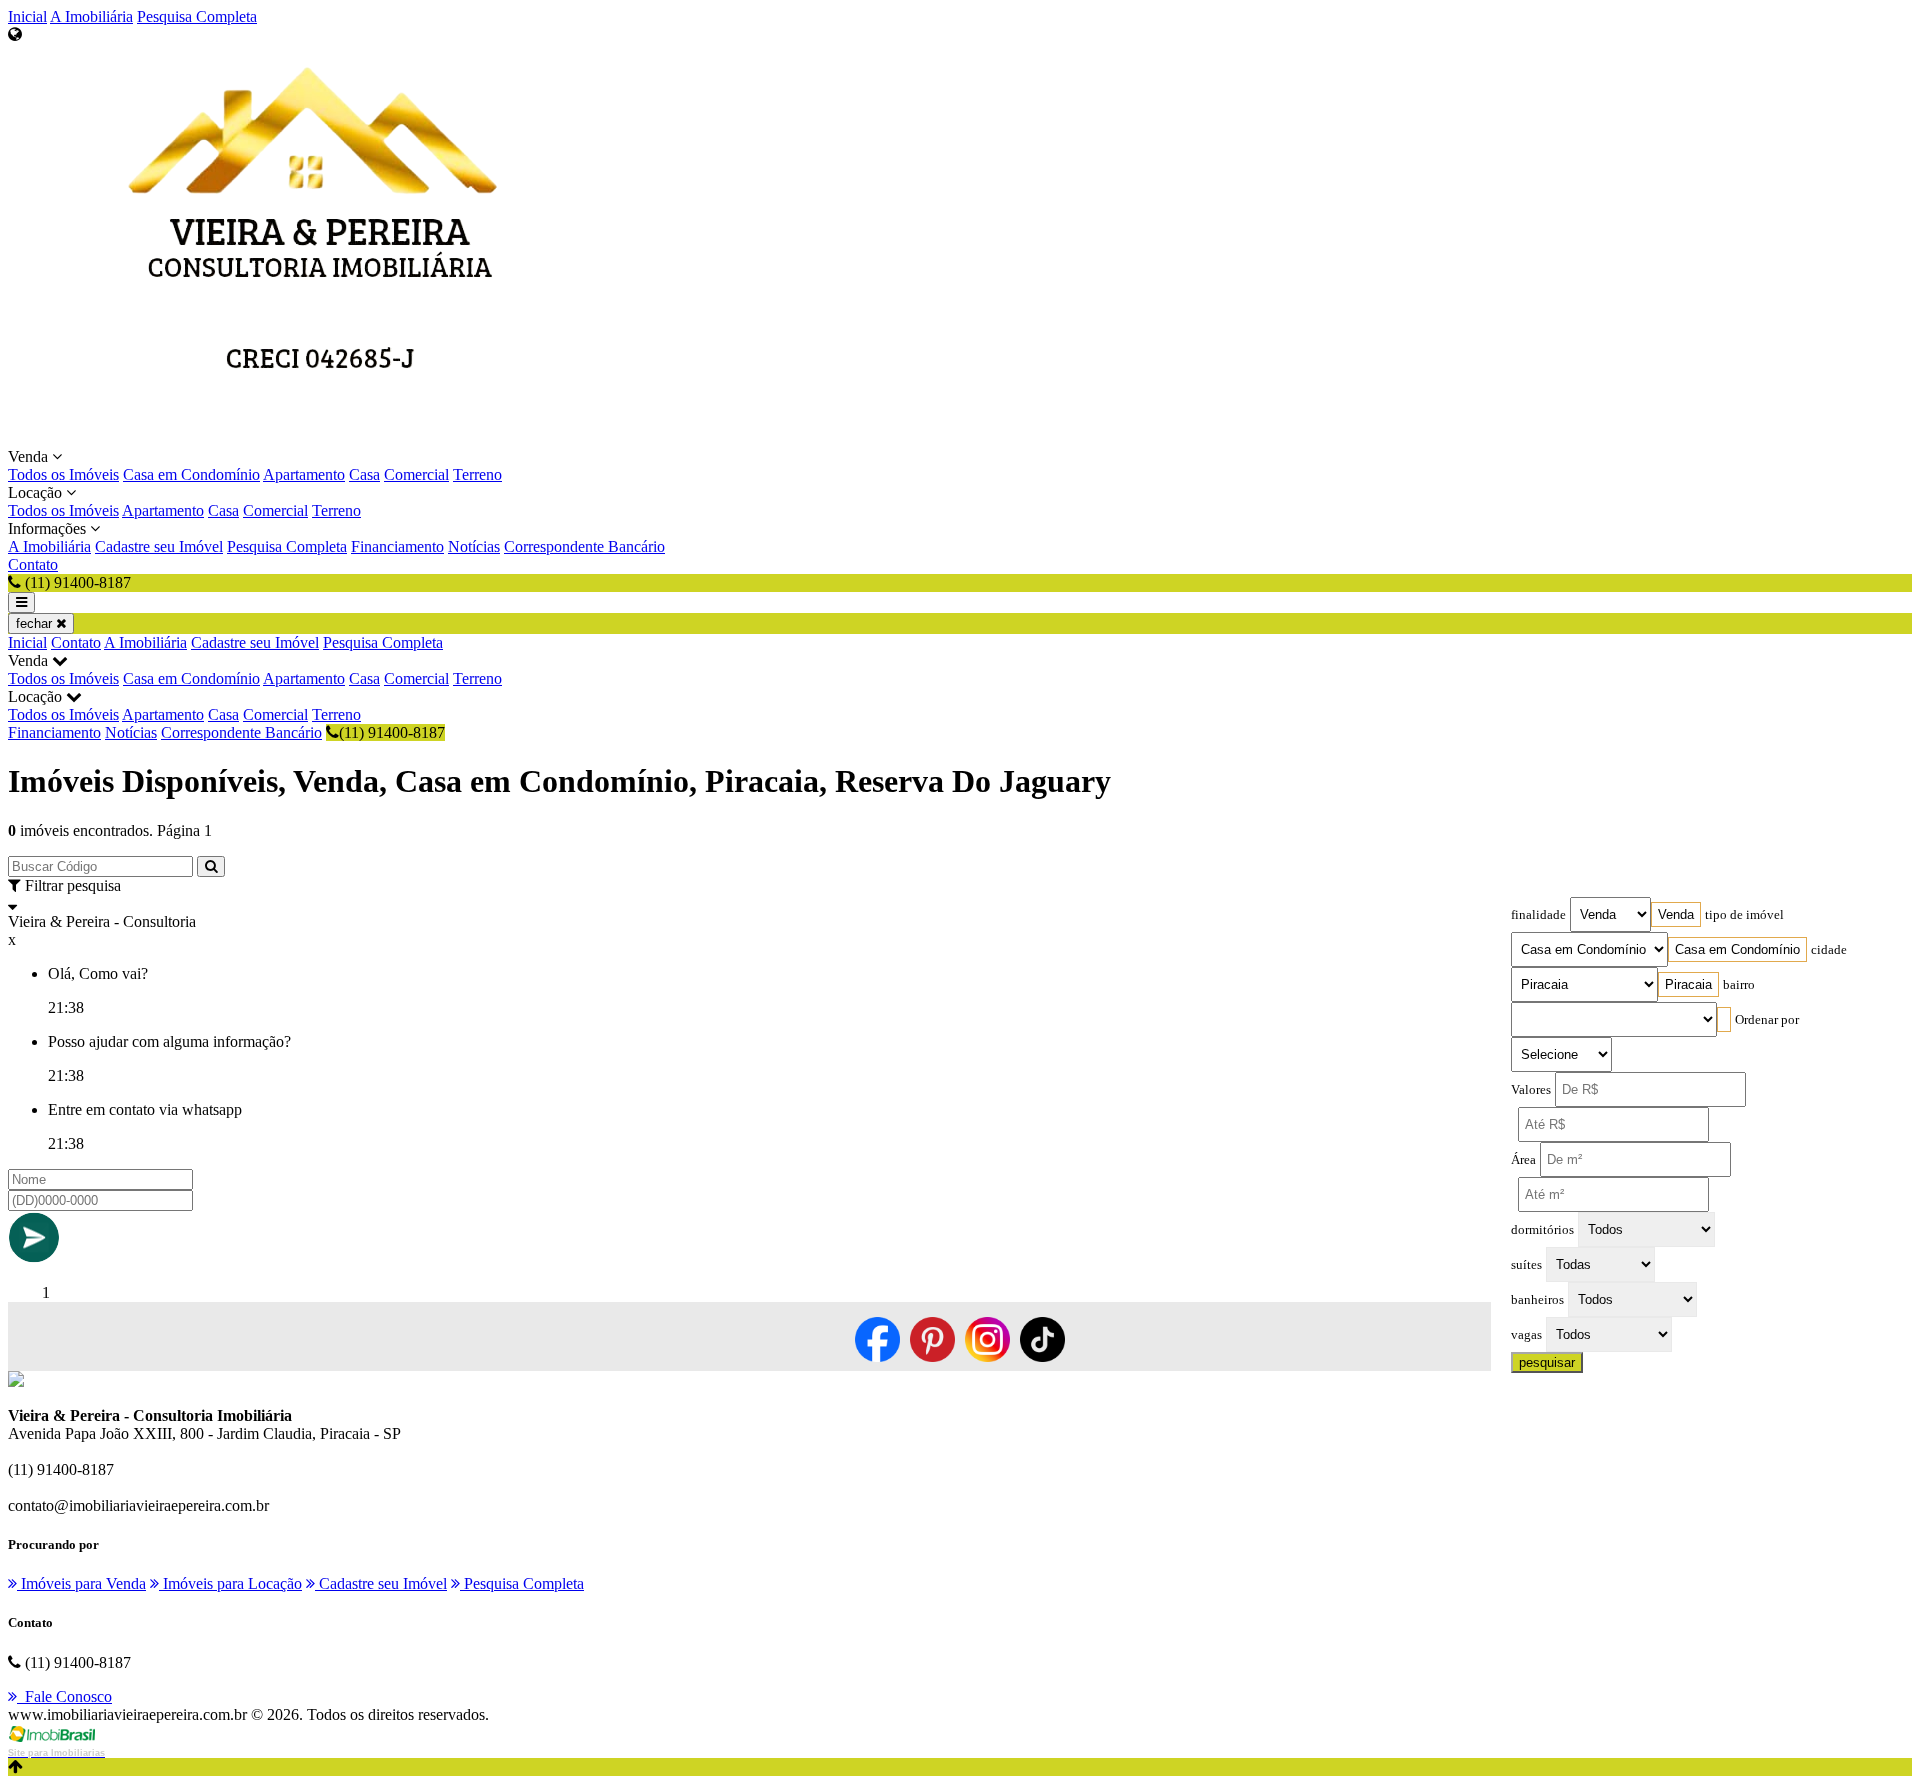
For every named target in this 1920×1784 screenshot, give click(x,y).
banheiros (1537, 1300)
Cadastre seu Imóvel (159, 546)
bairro (1739, 985)
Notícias (474, 546)
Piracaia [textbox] (1688, 984)
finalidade (1538, 915)
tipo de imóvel (1744, 915)
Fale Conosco (64, 1696)
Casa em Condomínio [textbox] (1737, 949)
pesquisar (1547, 1362)
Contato (33, 564)
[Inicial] (320, 438)
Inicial (27, 16)
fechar (36, 623)
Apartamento (304, 474)
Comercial (416, 474)
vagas (1526, 1335)
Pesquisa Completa (197, 16)
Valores (1531, 1090)
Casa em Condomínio (191, 474)
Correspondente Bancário (584, 546)
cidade (1829, 950)
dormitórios (1542, 1230)
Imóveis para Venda (81, 1583)
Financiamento (397, 546)
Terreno (477, 474)
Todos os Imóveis (63, 474)
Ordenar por (1767, 1020)
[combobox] (1676, 914)
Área (1523, 1160)
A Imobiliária (91, 16)
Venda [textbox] (1676, 914)
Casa (364, 474)
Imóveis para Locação (230, 1583)
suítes (1526, 1265)
